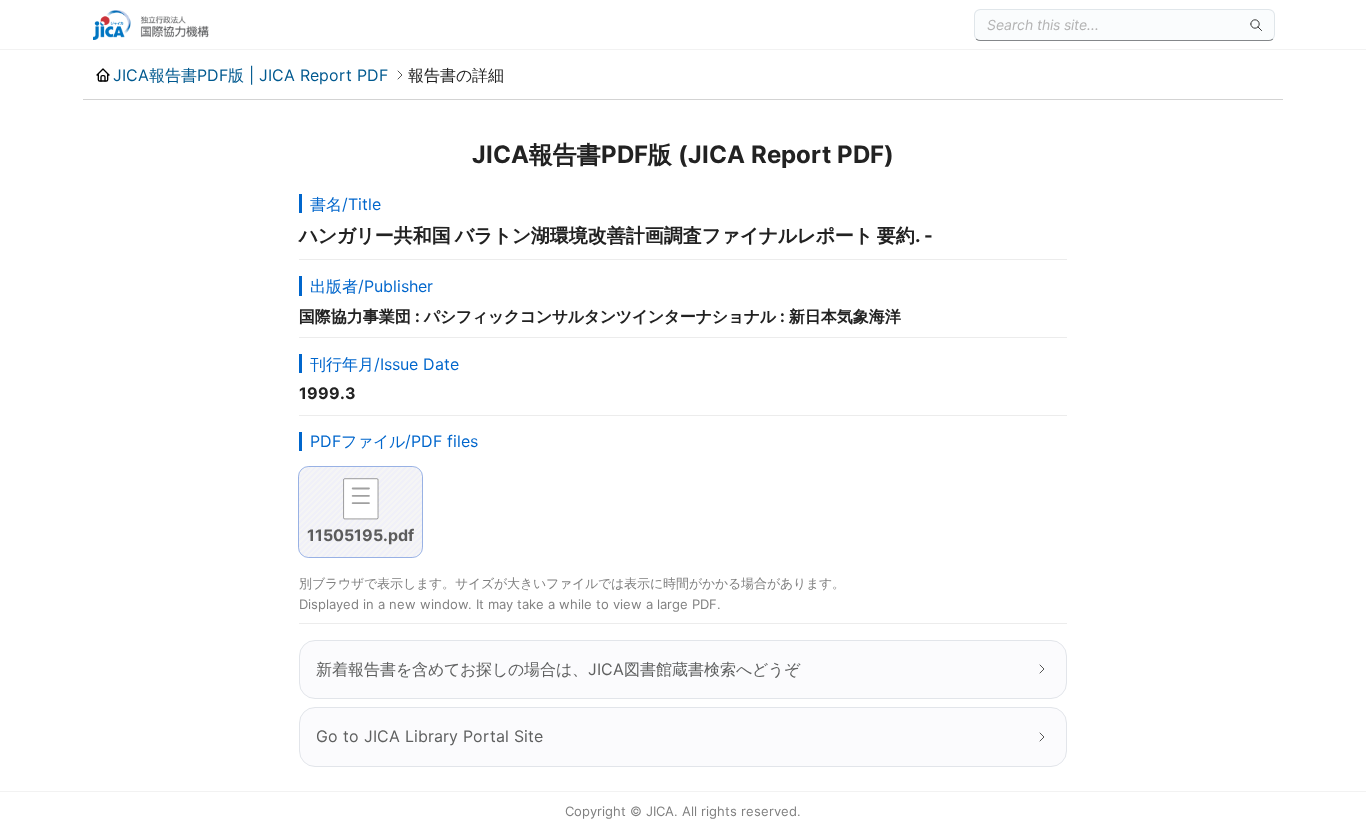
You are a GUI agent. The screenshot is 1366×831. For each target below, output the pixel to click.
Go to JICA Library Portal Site (429, 736)
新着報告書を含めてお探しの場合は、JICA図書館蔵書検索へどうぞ (558, 669)
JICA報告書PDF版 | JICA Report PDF (250, 75)
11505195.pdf (360, 535)
